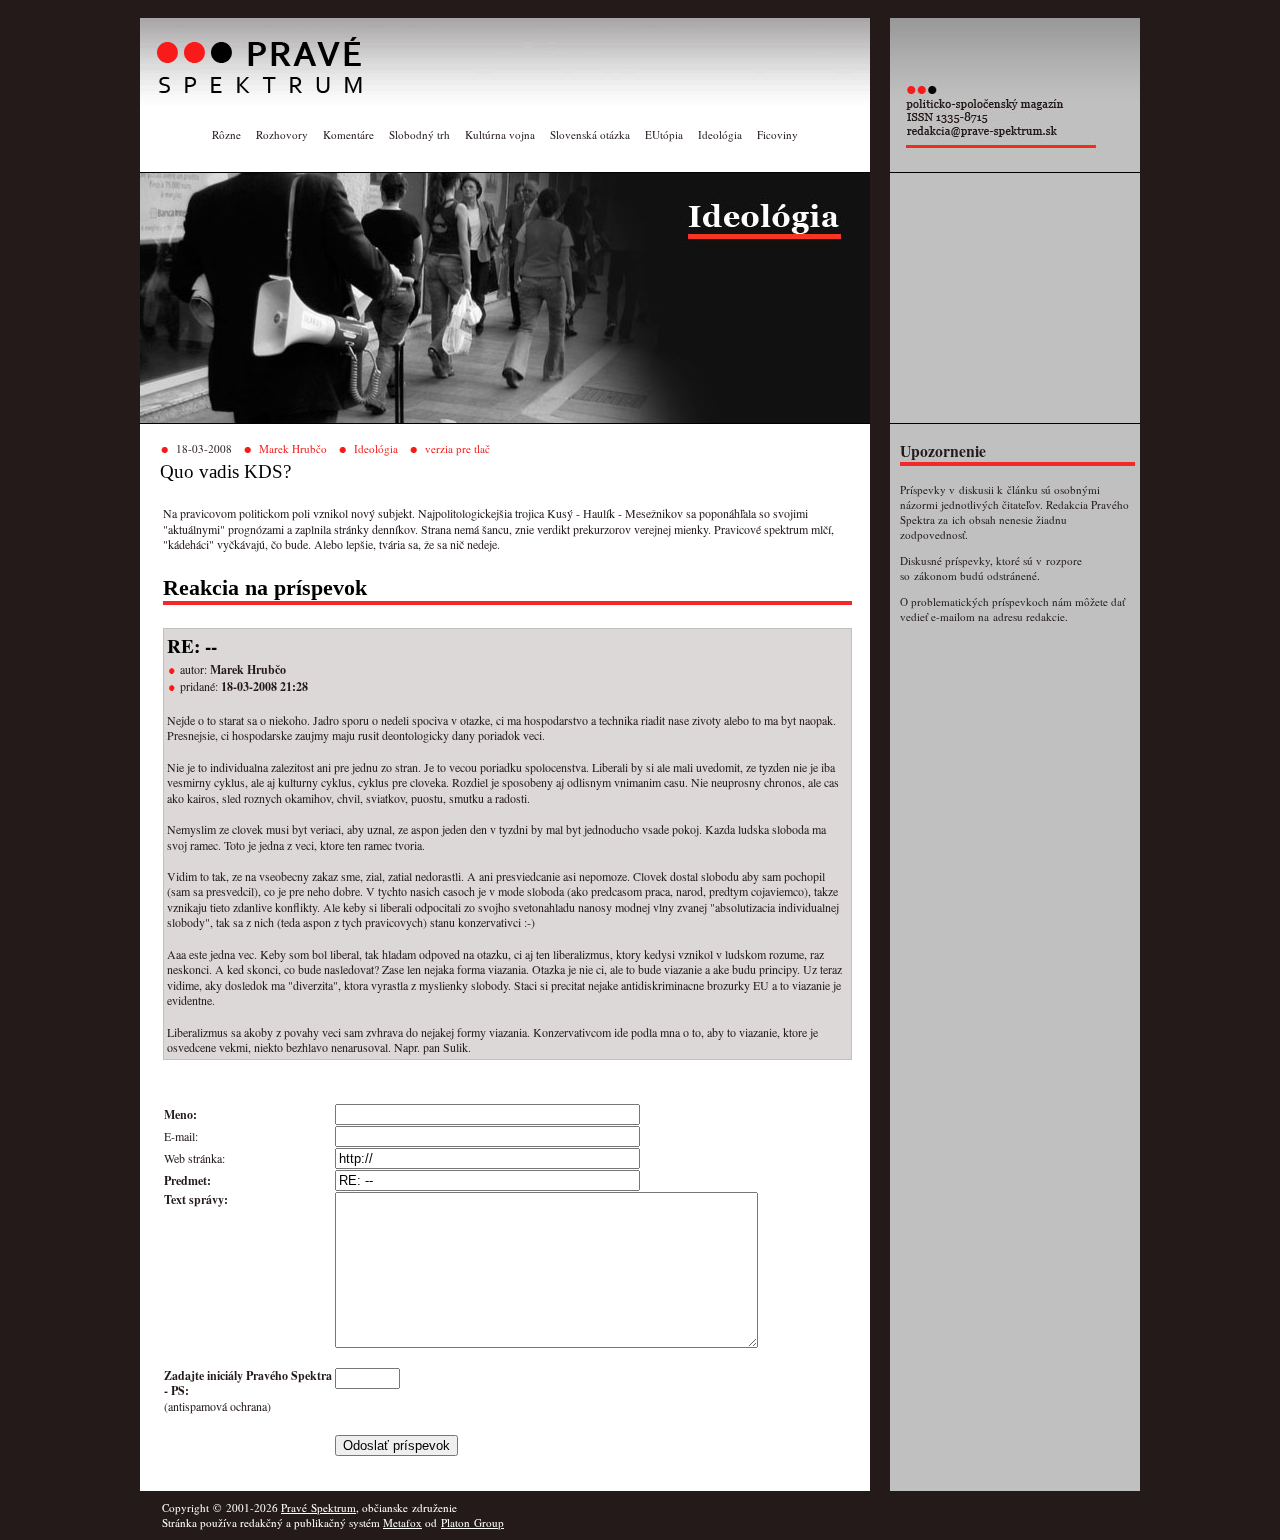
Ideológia (720, 134)
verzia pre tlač (457, 448)
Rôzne (226, 134)
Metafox (402, 1522)
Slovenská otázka (590, 134)
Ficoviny (777, 134)
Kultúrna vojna (500, 134)
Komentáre (348, 134)
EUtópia (664, 134)
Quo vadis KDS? (225, 471)
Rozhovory (282, 134)
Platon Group (472, 1522)
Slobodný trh (419, 134)
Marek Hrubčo (293, 448)
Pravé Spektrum (318, 1507)
